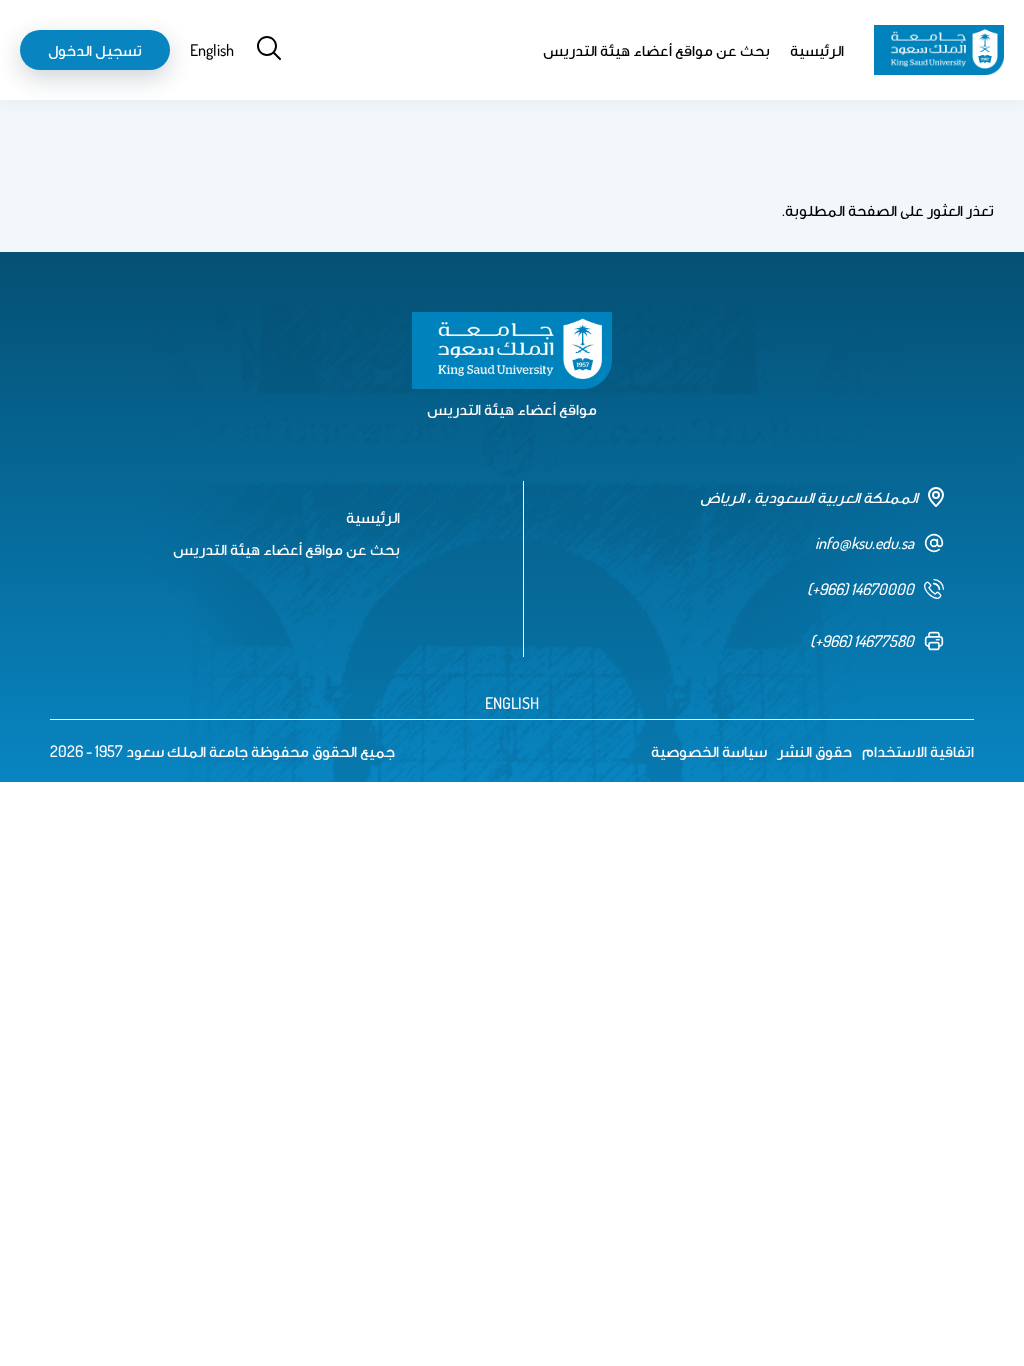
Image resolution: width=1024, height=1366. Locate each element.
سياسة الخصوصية (709, 751)
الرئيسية (817, 50)
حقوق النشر (814, 751)
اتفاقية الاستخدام (918, 751)
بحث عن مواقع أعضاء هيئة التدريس (656, 50)
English (212, 50)
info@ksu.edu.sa (864, 543)
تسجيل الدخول (95, 50)
